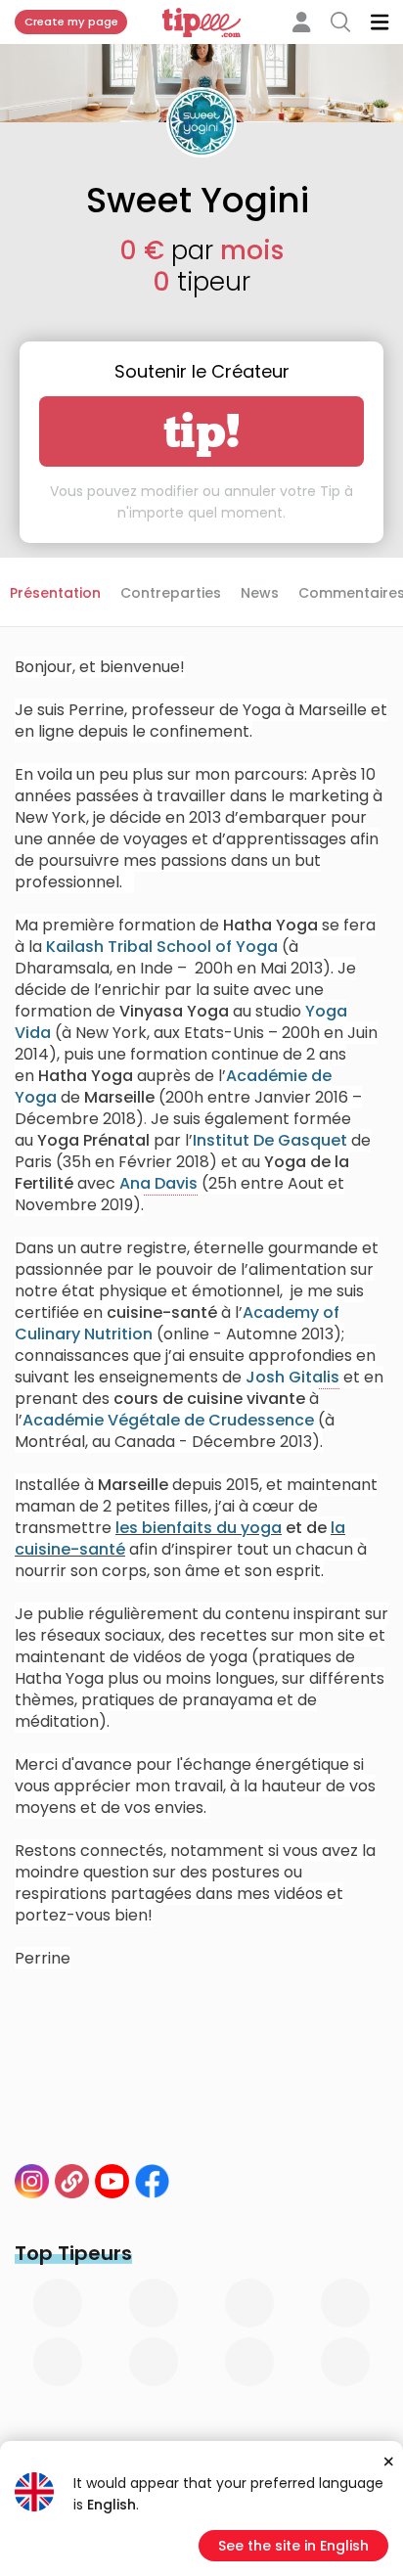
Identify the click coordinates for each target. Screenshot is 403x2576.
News (260, 593)
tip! (202, 431)
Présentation (55, 593)
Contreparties (171, 593)
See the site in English (293, 2546)
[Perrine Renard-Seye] (32, 2181)
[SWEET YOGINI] (112, 2181)
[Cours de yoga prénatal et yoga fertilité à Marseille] (72, 2181)
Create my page (71, 22)
